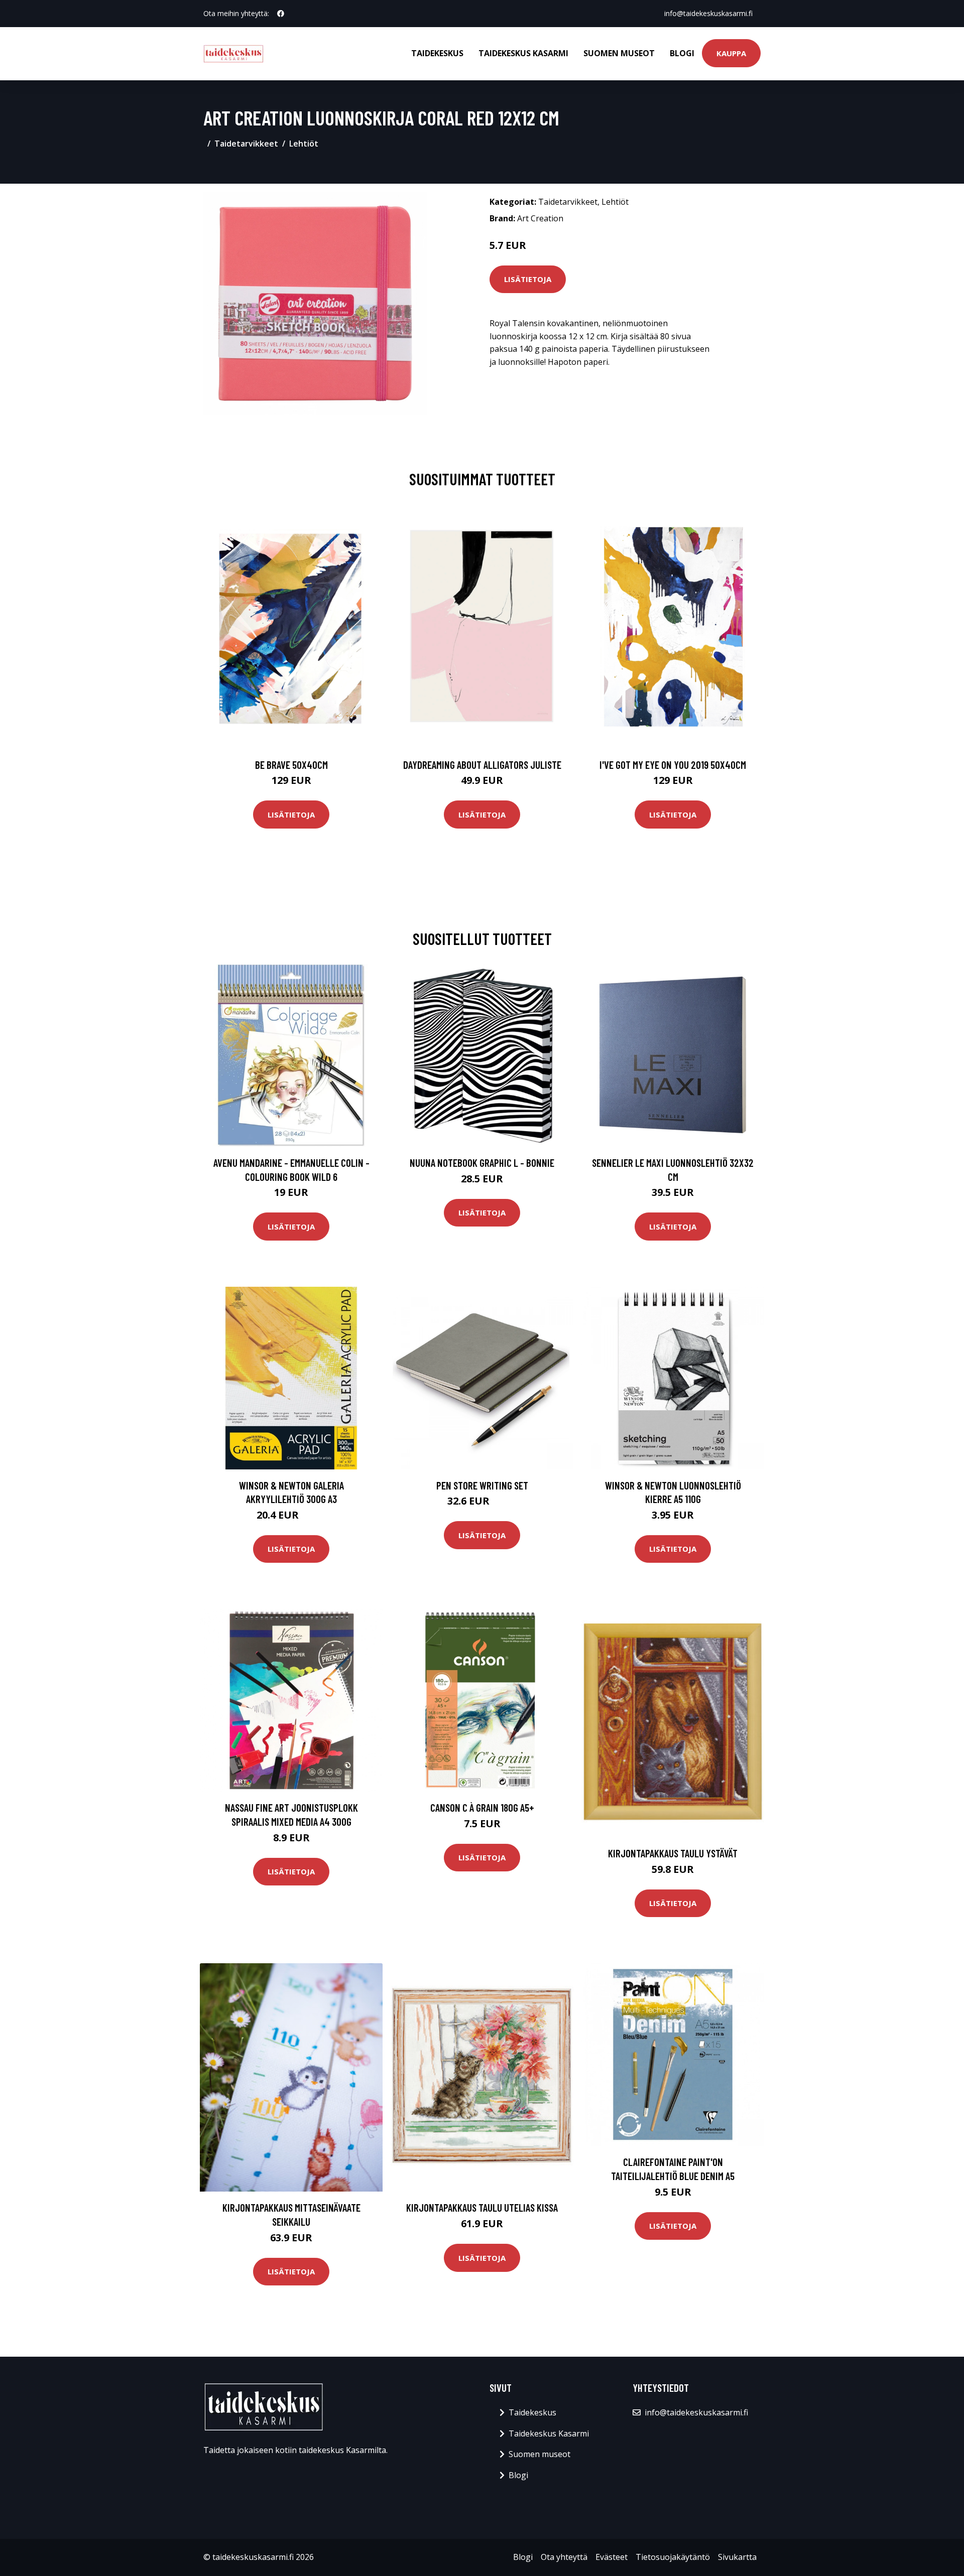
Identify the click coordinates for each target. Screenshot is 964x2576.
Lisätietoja (528, 279)
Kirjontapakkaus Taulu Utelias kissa (482, 2207)
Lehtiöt (304, 144)
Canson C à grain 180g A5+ (482, 1807)
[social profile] (281, 14)
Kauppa (731, 53)
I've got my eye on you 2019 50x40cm (673, 765)
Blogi (682, 53)
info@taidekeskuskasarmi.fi (708, 13)
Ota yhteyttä (564, 2557)
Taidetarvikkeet (246, 144)
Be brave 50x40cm (291, 765)
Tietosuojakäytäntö (673, 2557)
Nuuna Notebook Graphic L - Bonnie (482, 1163)
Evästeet (612, 2557)
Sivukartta (737, 2557)
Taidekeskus (437, 53)
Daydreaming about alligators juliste (482, 765)
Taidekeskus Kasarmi (523, 53)
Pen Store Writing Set (482, 1485)
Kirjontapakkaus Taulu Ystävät (673, 1853)
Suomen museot (619, 53)
